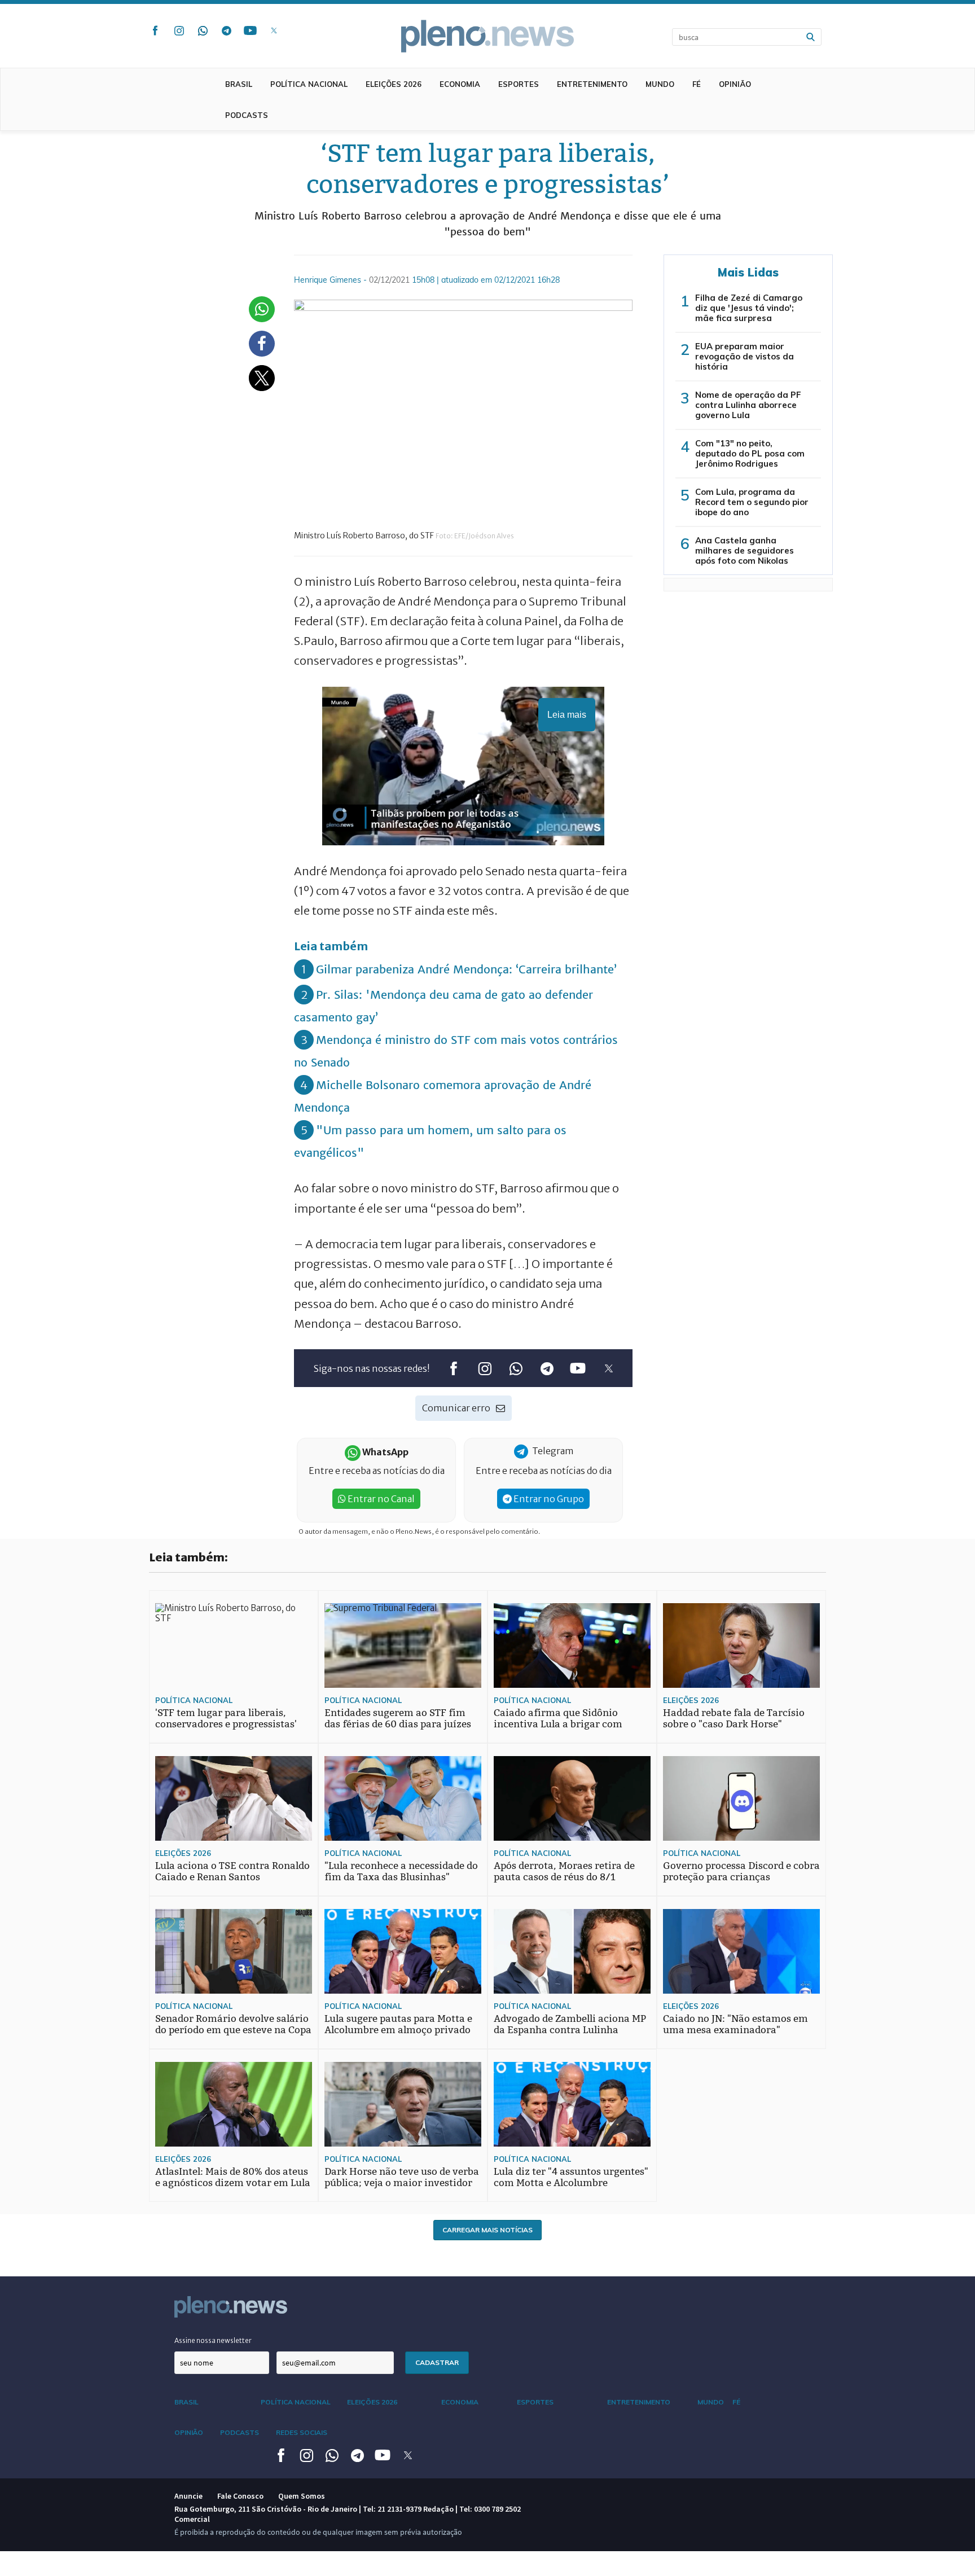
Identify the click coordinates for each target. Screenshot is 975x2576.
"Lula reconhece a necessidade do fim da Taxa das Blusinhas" (401, 1871)
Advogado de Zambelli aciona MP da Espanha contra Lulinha (570, 2024)
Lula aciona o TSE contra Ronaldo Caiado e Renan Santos (232, 1871)
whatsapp (203, 30)
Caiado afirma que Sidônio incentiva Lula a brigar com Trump (558, 1724)
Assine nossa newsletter (213, 2340)
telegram (226, 30)
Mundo (660, 84)
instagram (179, 30)
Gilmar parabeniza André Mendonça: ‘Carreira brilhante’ (466, 969)
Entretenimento (592, 84)
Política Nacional (309, 84)
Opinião (735, 84)
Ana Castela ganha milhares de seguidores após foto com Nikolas (745, 550)
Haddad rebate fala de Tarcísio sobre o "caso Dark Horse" (734, 1719)
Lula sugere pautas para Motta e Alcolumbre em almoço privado (398, 2024)
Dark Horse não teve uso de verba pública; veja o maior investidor (402, 2177)
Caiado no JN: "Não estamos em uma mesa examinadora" (735, 2024)
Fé (697, 84)
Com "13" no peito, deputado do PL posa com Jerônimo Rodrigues (750, 453)
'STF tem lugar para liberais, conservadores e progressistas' (226, 1719)
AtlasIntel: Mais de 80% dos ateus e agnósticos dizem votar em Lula (233, 2177)
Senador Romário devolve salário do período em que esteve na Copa (233, 2024)
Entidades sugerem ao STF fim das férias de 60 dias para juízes (398, 1719)
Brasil (239, 84)
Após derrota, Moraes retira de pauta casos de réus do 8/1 (564, 1871)
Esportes (519, 84)
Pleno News (488, 36)
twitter (274, 30)
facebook (155, 30)
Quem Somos (302, 2496)
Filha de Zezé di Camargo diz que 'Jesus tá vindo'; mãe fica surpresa (749, 308)
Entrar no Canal (380, 1499)
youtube (250, 30)
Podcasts (247, 115)
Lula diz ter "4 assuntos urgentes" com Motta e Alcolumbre (571, 2177)
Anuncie (188, 2496)
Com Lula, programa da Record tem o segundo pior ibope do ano (752, 502)
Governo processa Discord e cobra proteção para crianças (741, 1871)
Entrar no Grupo (548, 1499)
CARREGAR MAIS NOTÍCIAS (488, 2230)
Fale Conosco (240, 2496)
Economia (460, 84)
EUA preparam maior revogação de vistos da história (745, 356)
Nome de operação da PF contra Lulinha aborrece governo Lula (748, 405)
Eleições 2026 (394, 84)
